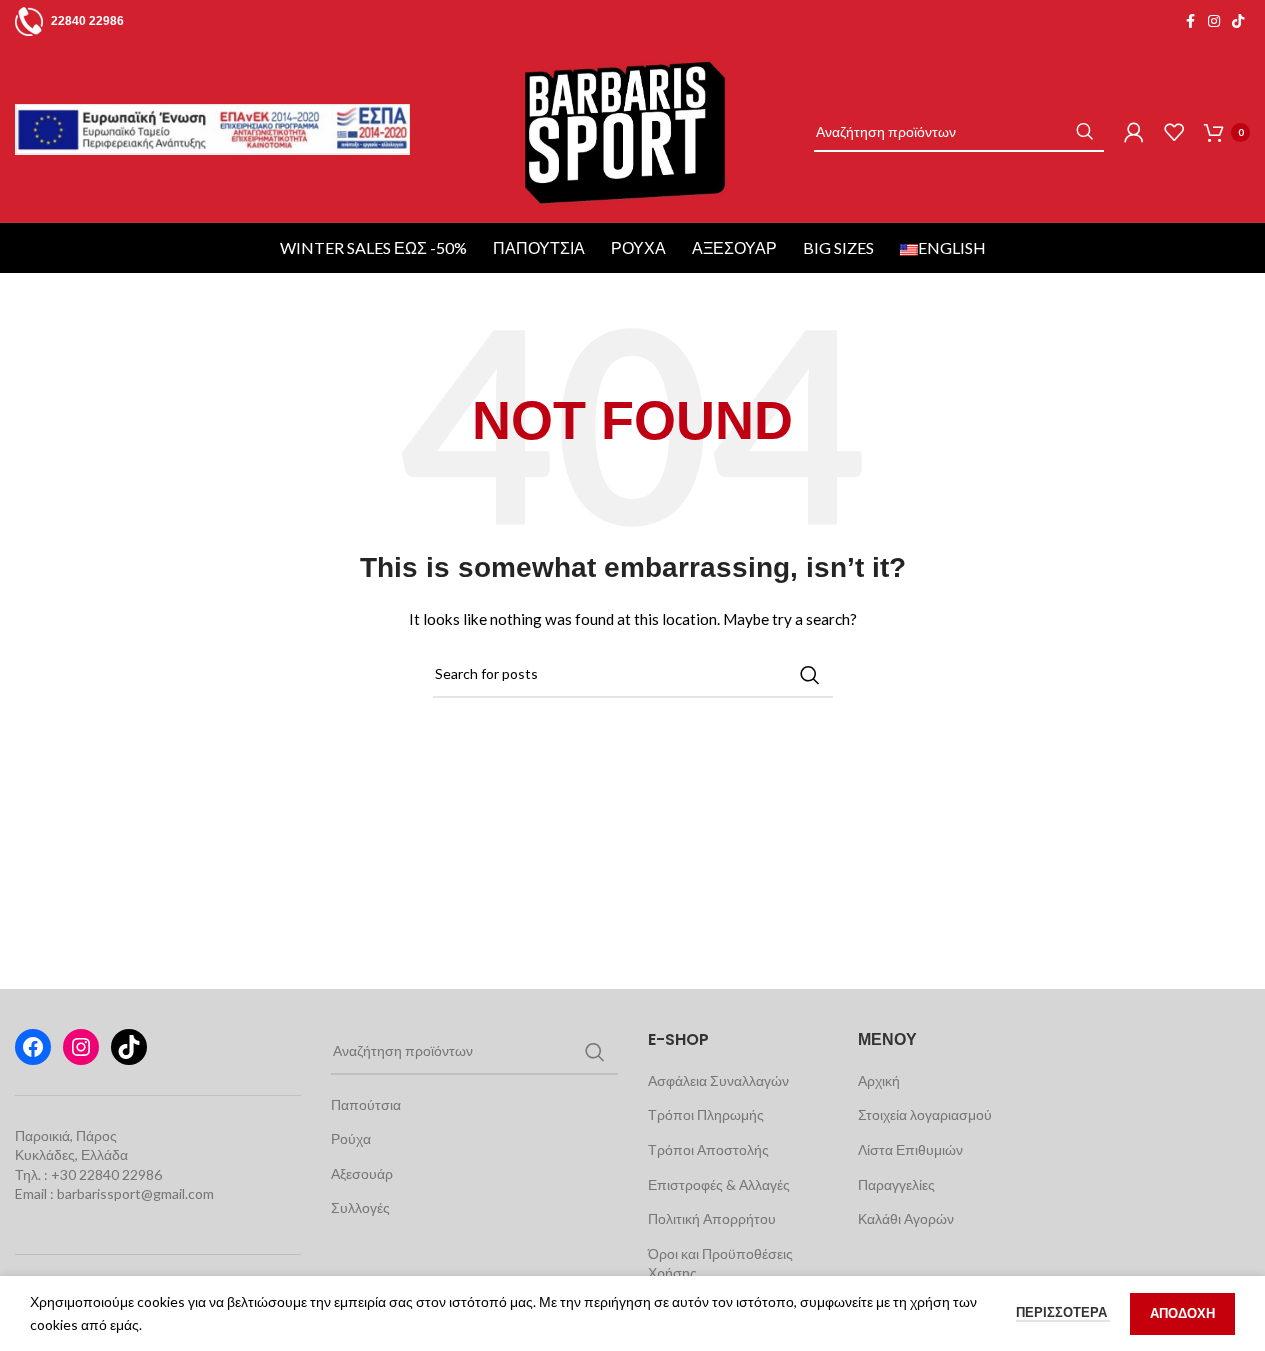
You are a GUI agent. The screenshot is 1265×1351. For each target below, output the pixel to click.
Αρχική (879, 1080)
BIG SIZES (838, 247)
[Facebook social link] (1190, 21)
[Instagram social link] (1214, 21)
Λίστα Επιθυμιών (910, 1149)
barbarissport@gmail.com (135, 1193)
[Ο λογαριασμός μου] (1134, 132)
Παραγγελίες (896, 1184)
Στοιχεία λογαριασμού (925, 1114)
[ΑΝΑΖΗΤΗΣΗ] (1084, 132)
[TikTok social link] (1238, 21)
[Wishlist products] (1174, 132)
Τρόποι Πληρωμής (706, 1114)
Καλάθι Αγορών (906, 1218)
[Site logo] (624, 130)
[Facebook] (33, 1047)
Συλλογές (360, 1207)
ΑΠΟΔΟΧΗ (1182, 1313)
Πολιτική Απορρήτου (712, 1218)
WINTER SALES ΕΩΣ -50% (373, 247)
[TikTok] (129, 1047)
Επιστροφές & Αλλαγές (719, 1184)
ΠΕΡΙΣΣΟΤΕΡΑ (1063, 1312)
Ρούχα (638, 247)
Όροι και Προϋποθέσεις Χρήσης (720, 1263)
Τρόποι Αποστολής (708, 1149)
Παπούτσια (539, 247)
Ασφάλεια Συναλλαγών (718, 1080)
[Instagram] (81, 1047)
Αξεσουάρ (734, 247)
